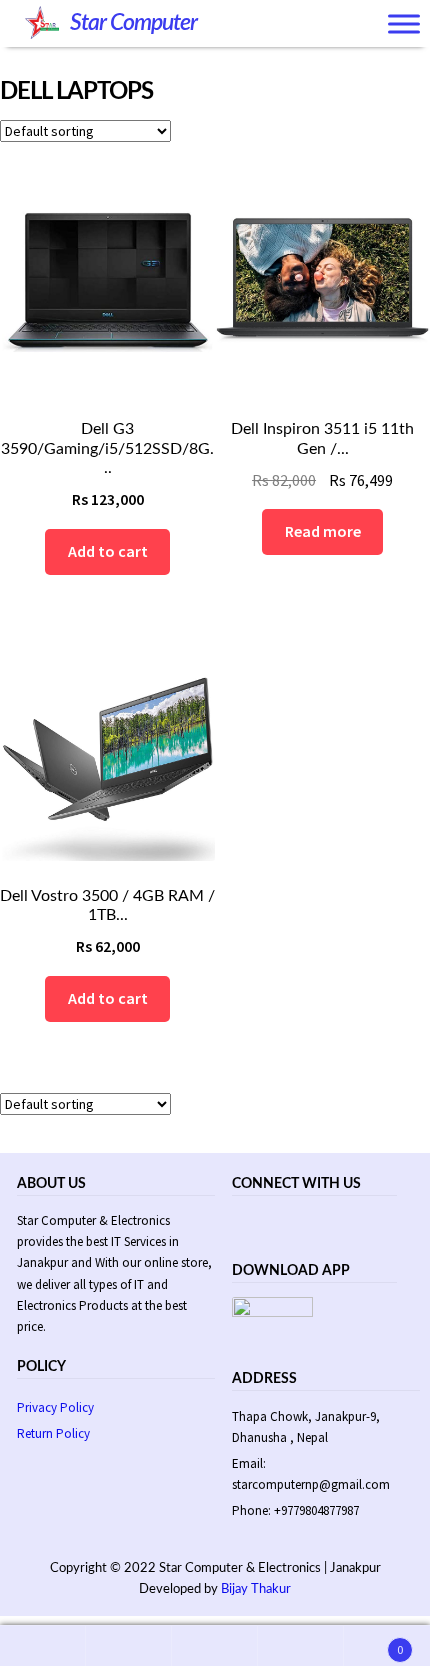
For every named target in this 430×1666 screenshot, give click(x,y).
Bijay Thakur (256, 1589)
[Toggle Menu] (404, 24)
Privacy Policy (55, 1407)
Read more (323, 531)
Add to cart (108, 551)
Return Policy (53, 1433)
